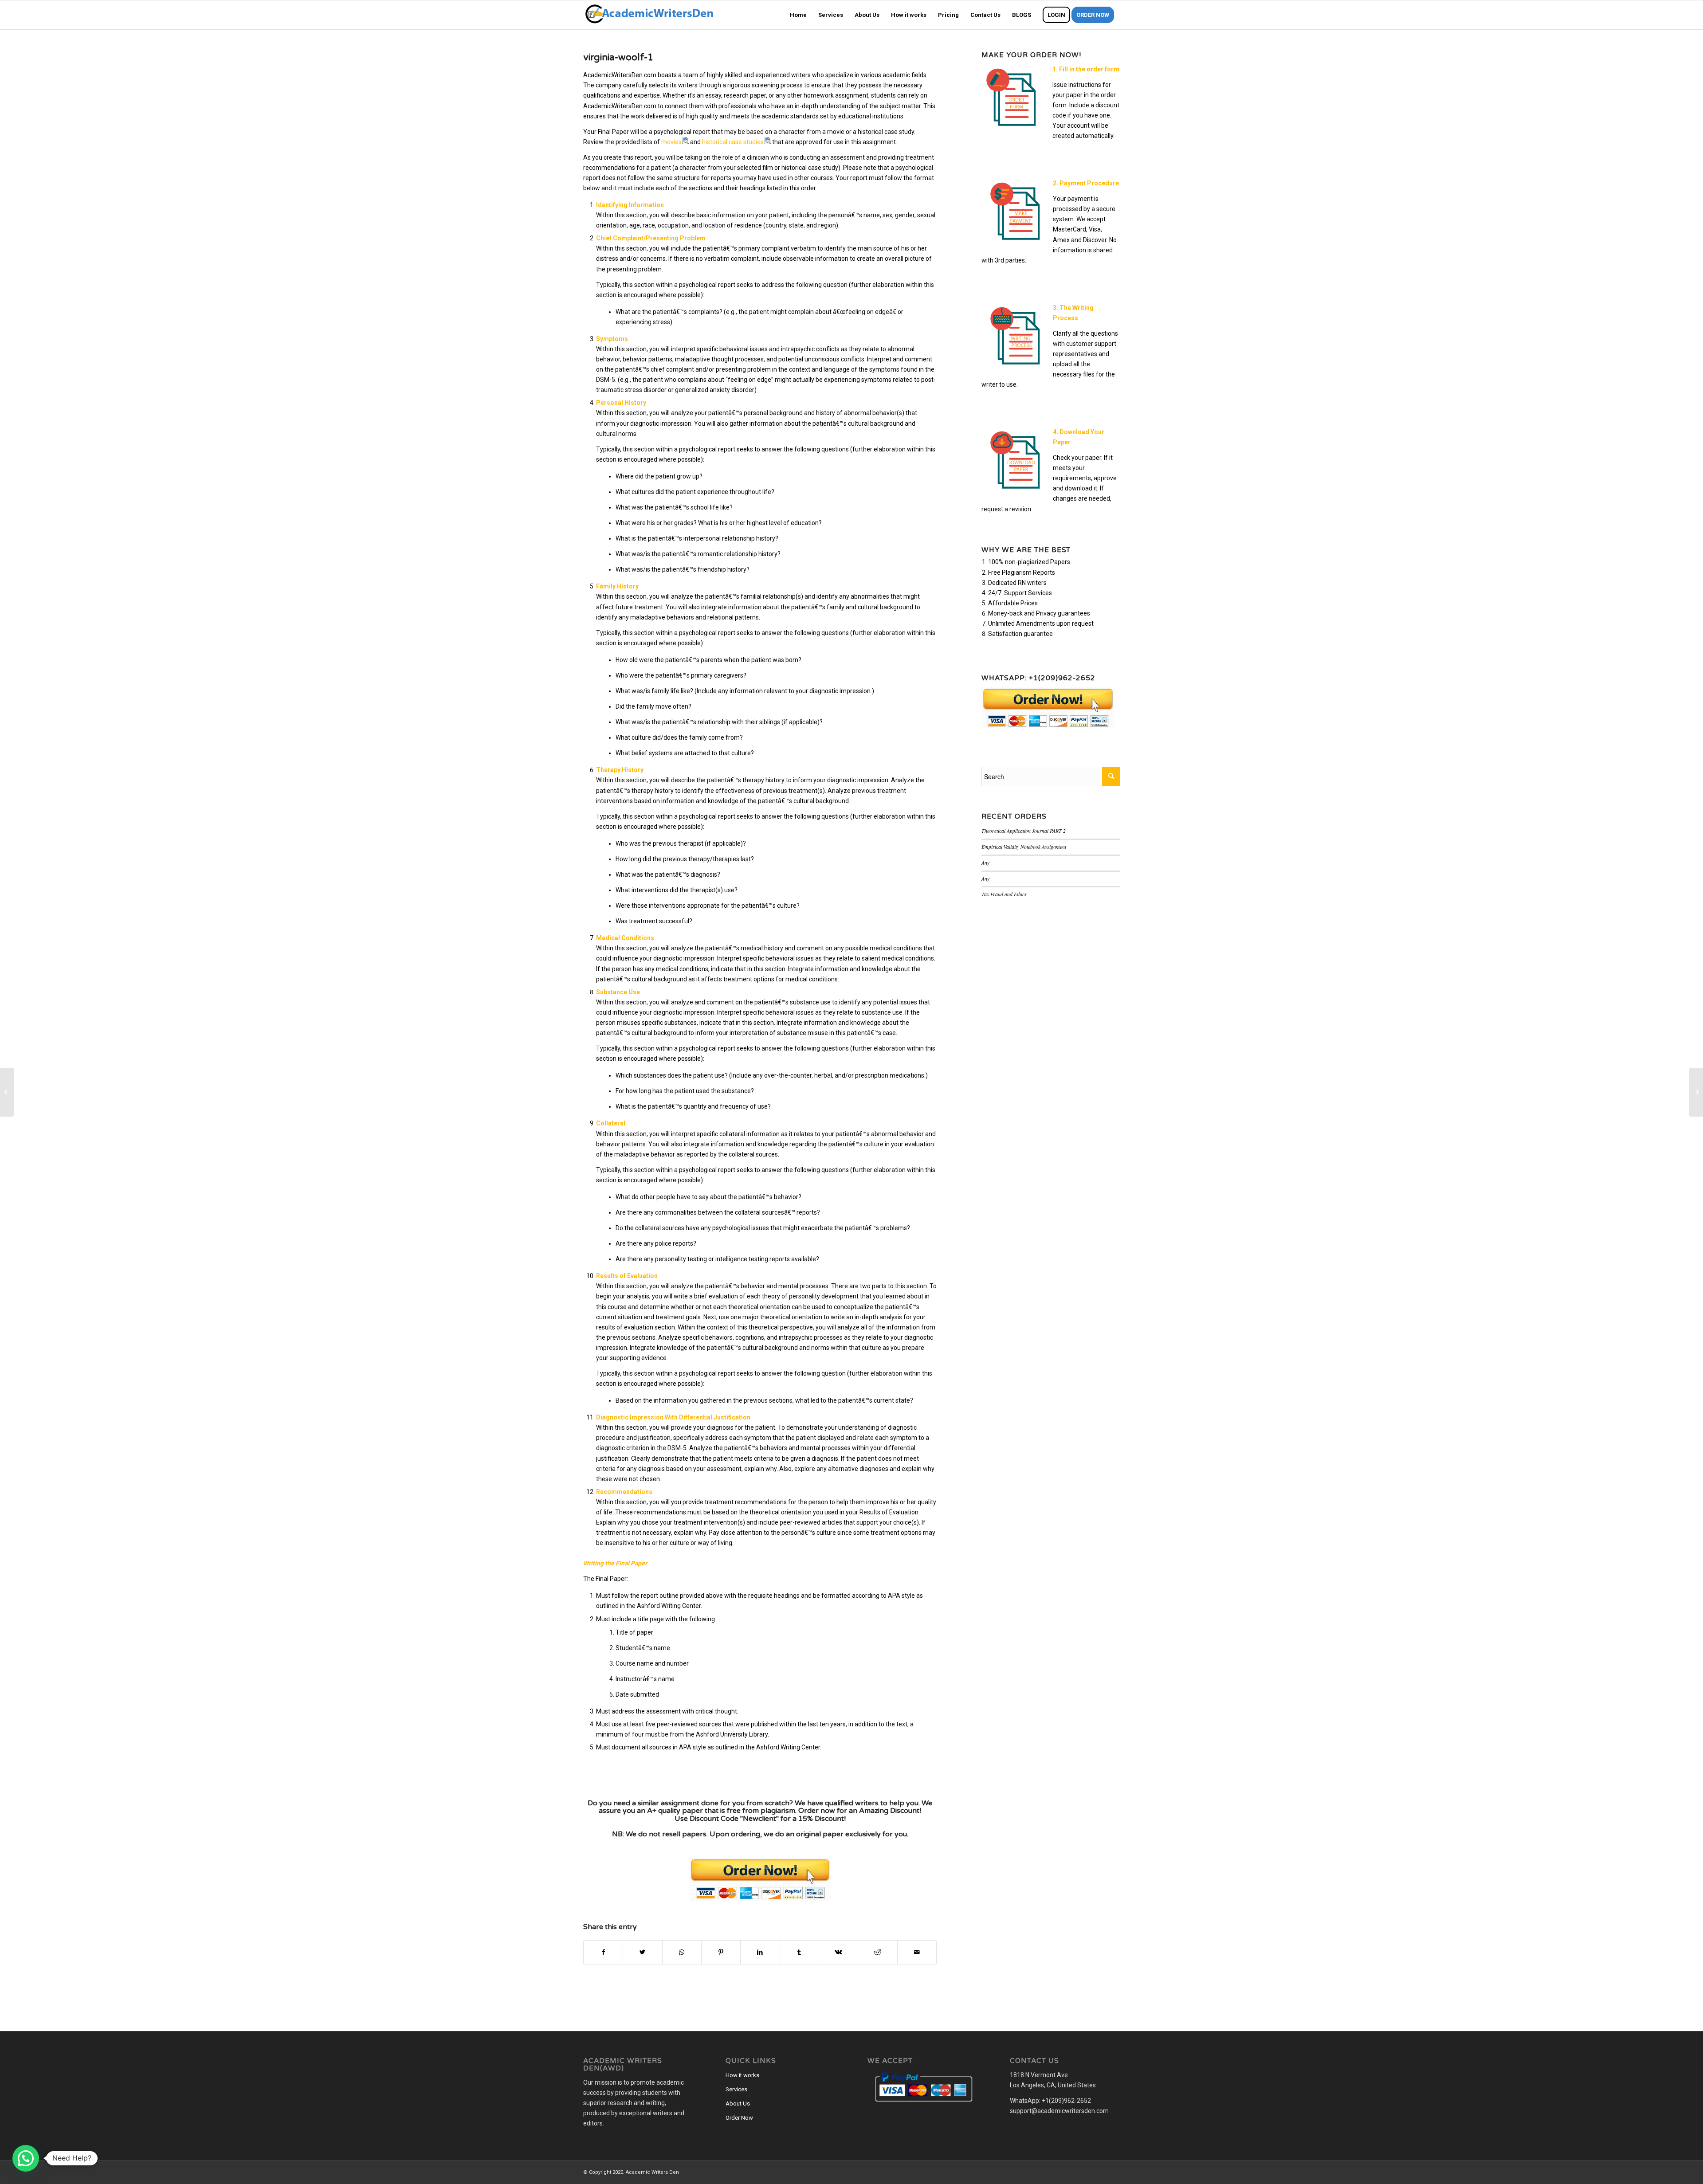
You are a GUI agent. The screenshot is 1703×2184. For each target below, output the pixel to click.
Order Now (739, 2118)
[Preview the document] (685, 142)
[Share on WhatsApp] (682, 1952)
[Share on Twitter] (642, 1952)
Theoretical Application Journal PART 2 (1024, 831)
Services (736, 2089)
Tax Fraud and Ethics (1004, 894)
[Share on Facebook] (603, 1952)
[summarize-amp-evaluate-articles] (7, 1092)
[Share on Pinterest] (721, 1952)
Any (985, 863)
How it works (742, 2075)
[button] (26, 2158)
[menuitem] (798, 15)
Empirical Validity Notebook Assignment (1024, 847)
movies (671, 142)
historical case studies (733, 142)
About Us (738, 2104)
